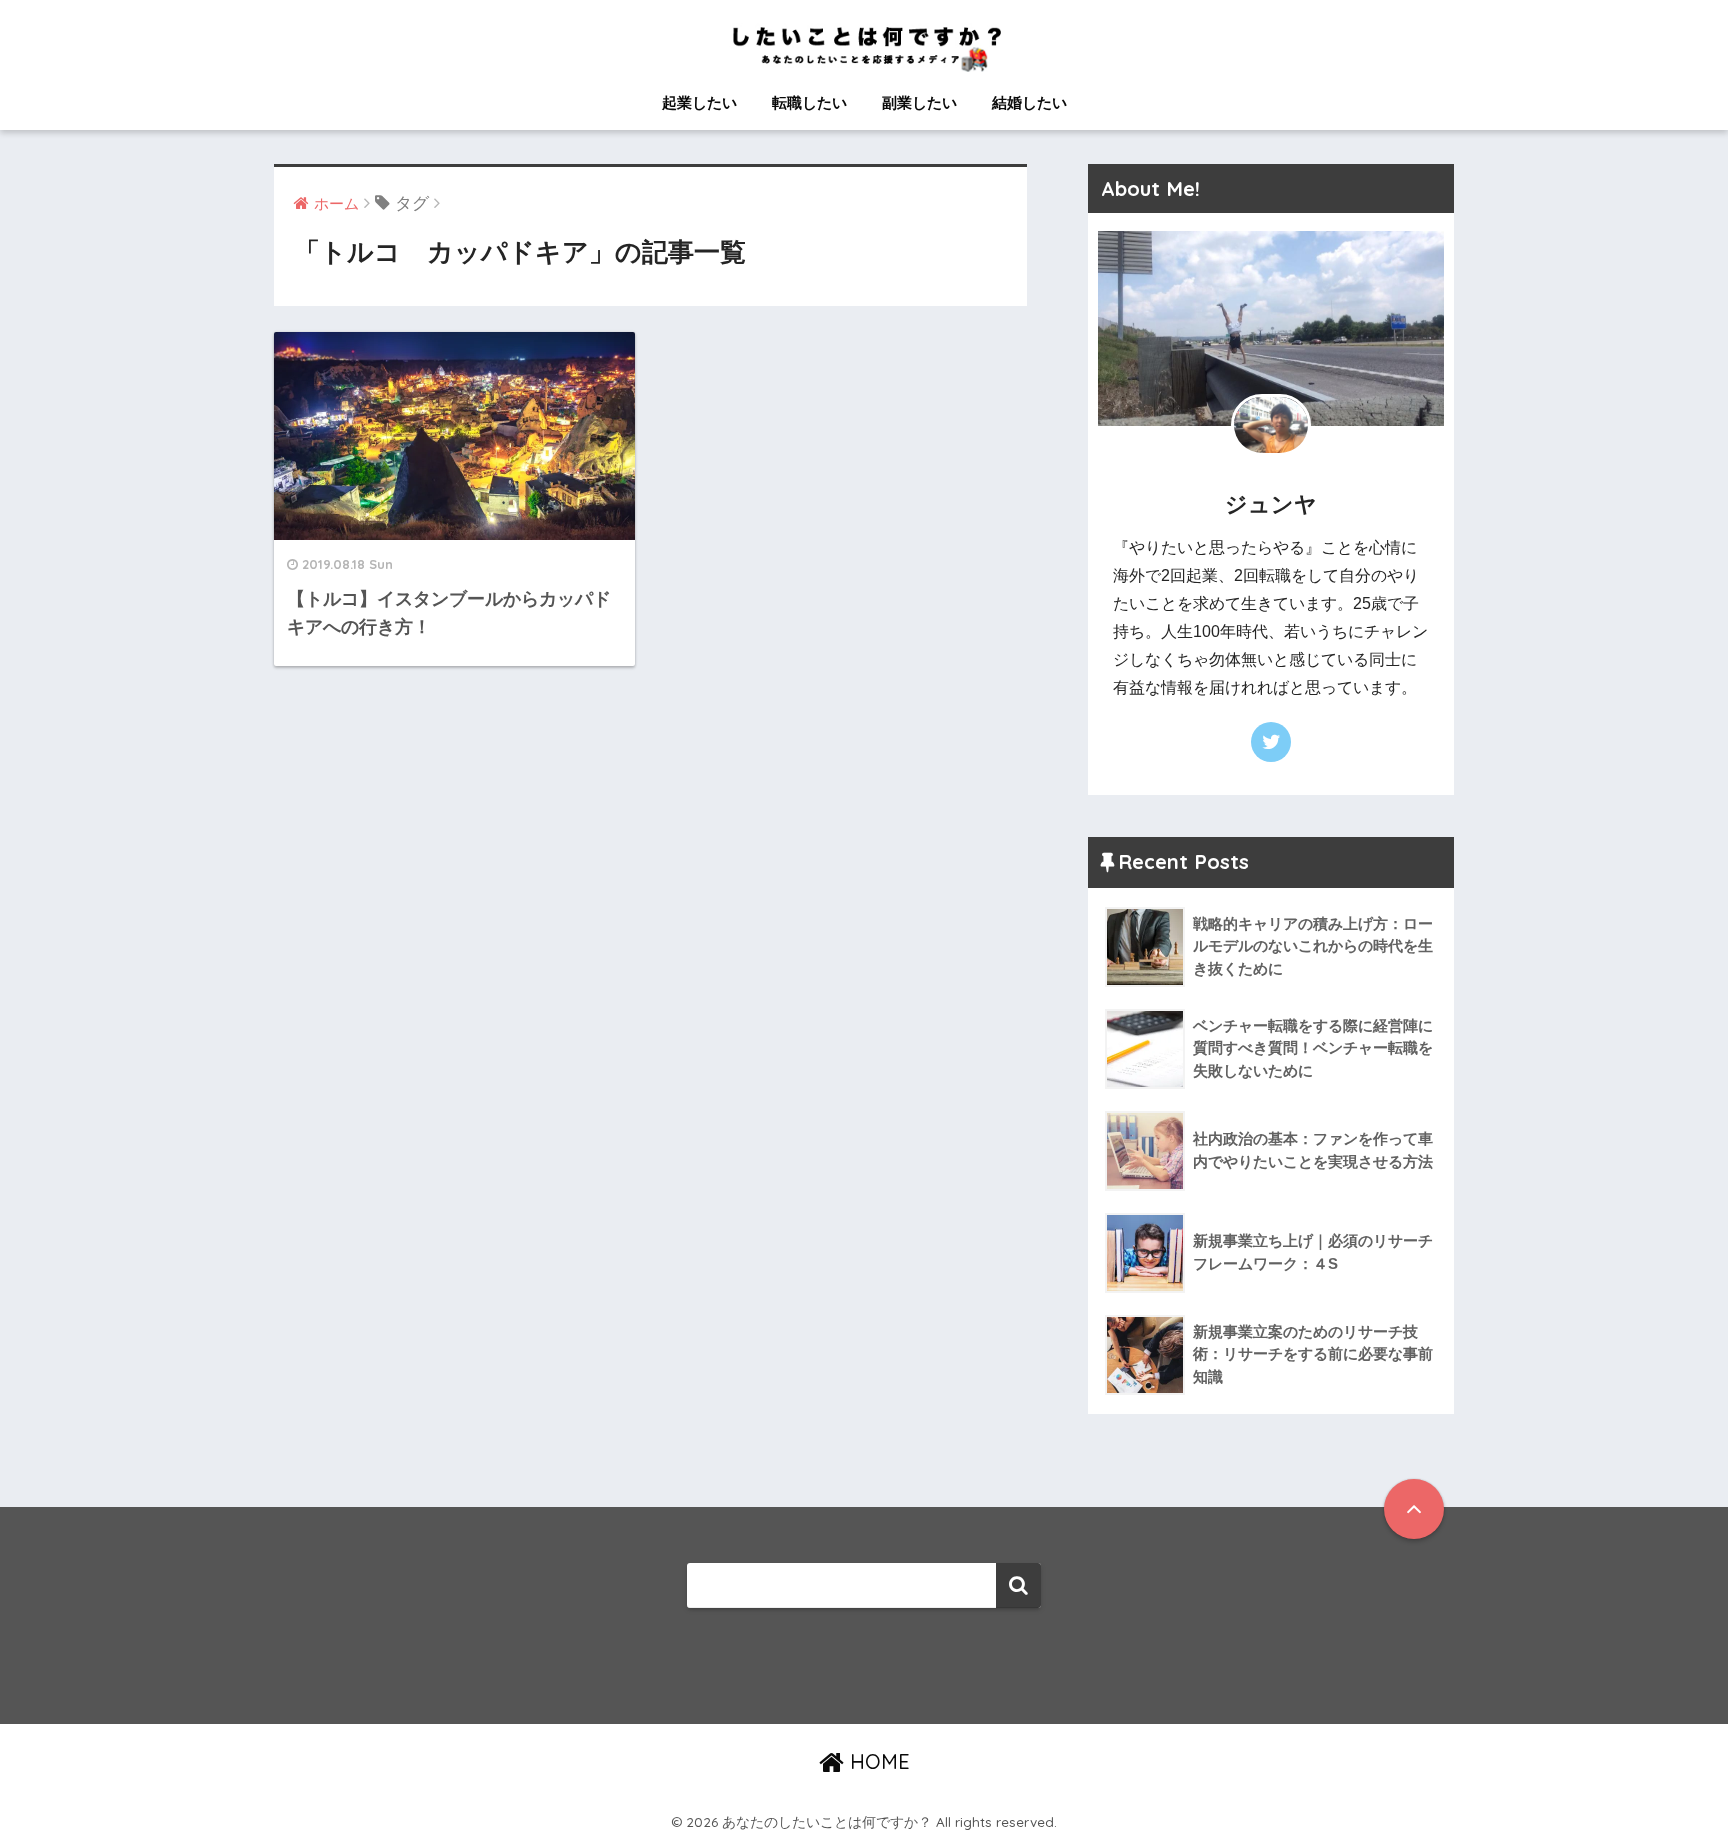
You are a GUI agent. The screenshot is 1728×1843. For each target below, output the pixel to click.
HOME (877, 1761)
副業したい (919, 102)
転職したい (809, 102)
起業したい (699, 102)
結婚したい (1029, 102)
